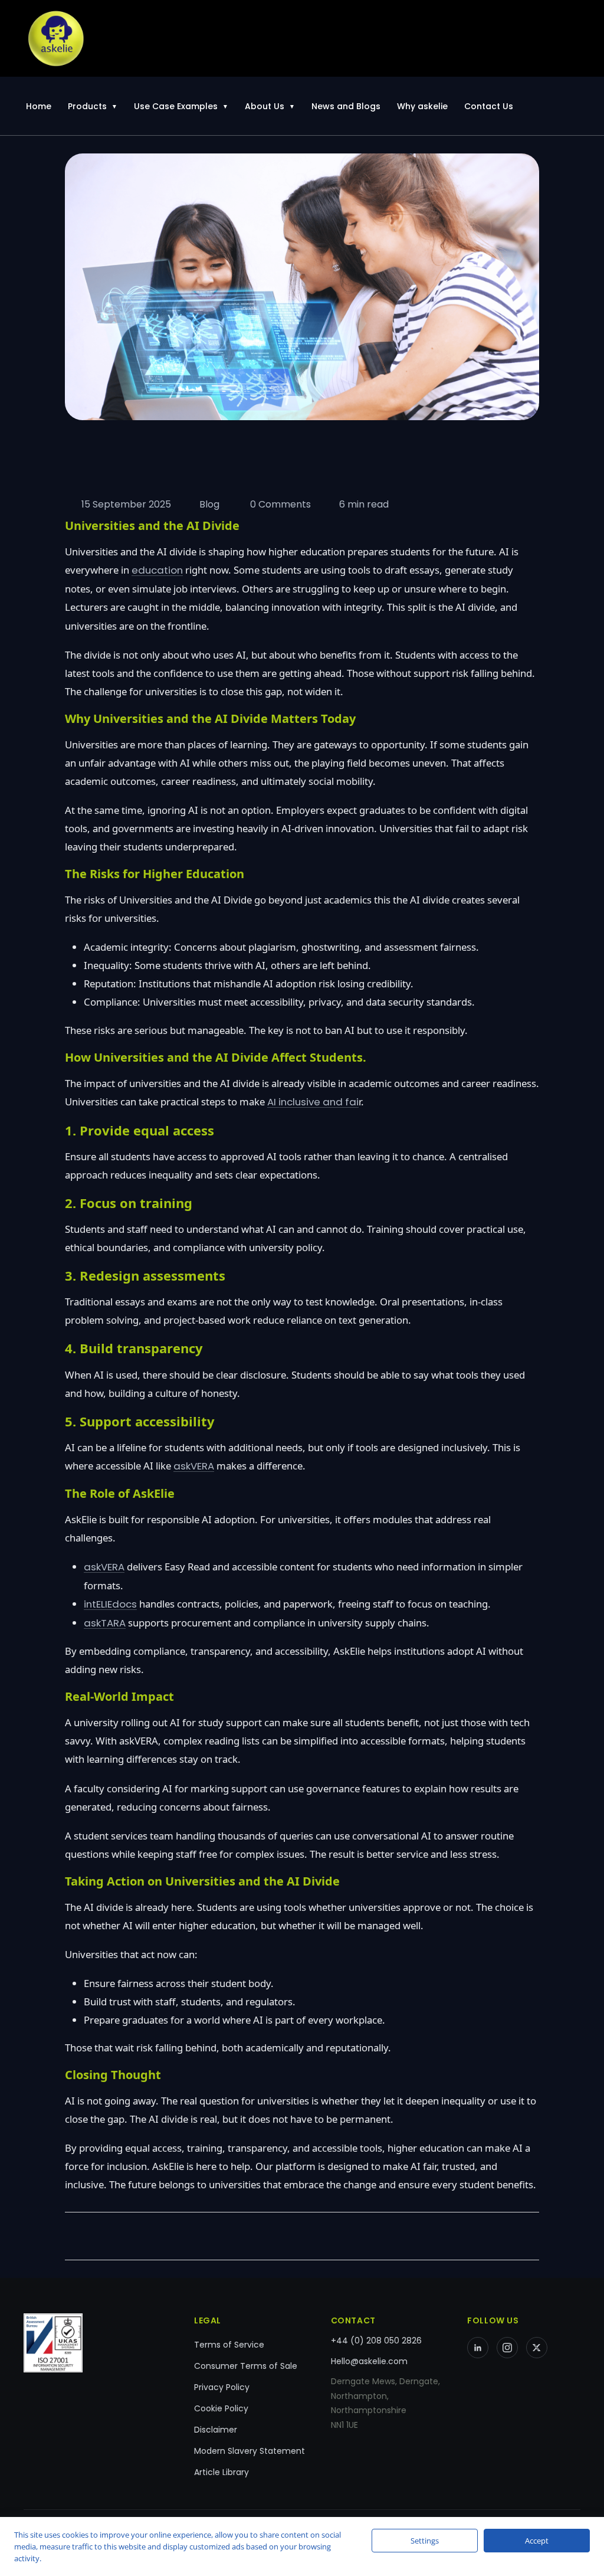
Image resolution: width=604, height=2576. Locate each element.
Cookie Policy (221, 2408)
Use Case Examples (176, 106)
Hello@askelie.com (369, 2361)
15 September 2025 (126, 504)
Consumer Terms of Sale (246, 2366)
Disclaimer (216, 2430)
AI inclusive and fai (313, 1102)
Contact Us (489, 106)
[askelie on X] (537, 2348)
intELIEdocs (110, 1604)
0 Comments (279, 504)
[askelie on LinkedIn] (478, 2348)
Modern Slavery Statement (250, 2451)
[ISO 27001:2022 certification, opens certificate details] (97, 2343)
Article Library (221, 2472)
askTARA (105, 1623)
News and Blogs (346, 106)
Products (87, 106)
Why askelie (422, 106)
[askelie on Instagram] (507, 2348)
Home (39, 106)
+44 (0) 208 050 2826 (376, 2341)
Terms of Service (229, 2345)
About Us (265, 106)
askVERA (194, 1466)
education (157, 570)
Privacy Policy (222, 2387)
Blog (209, 504)
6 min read (364, 504)
